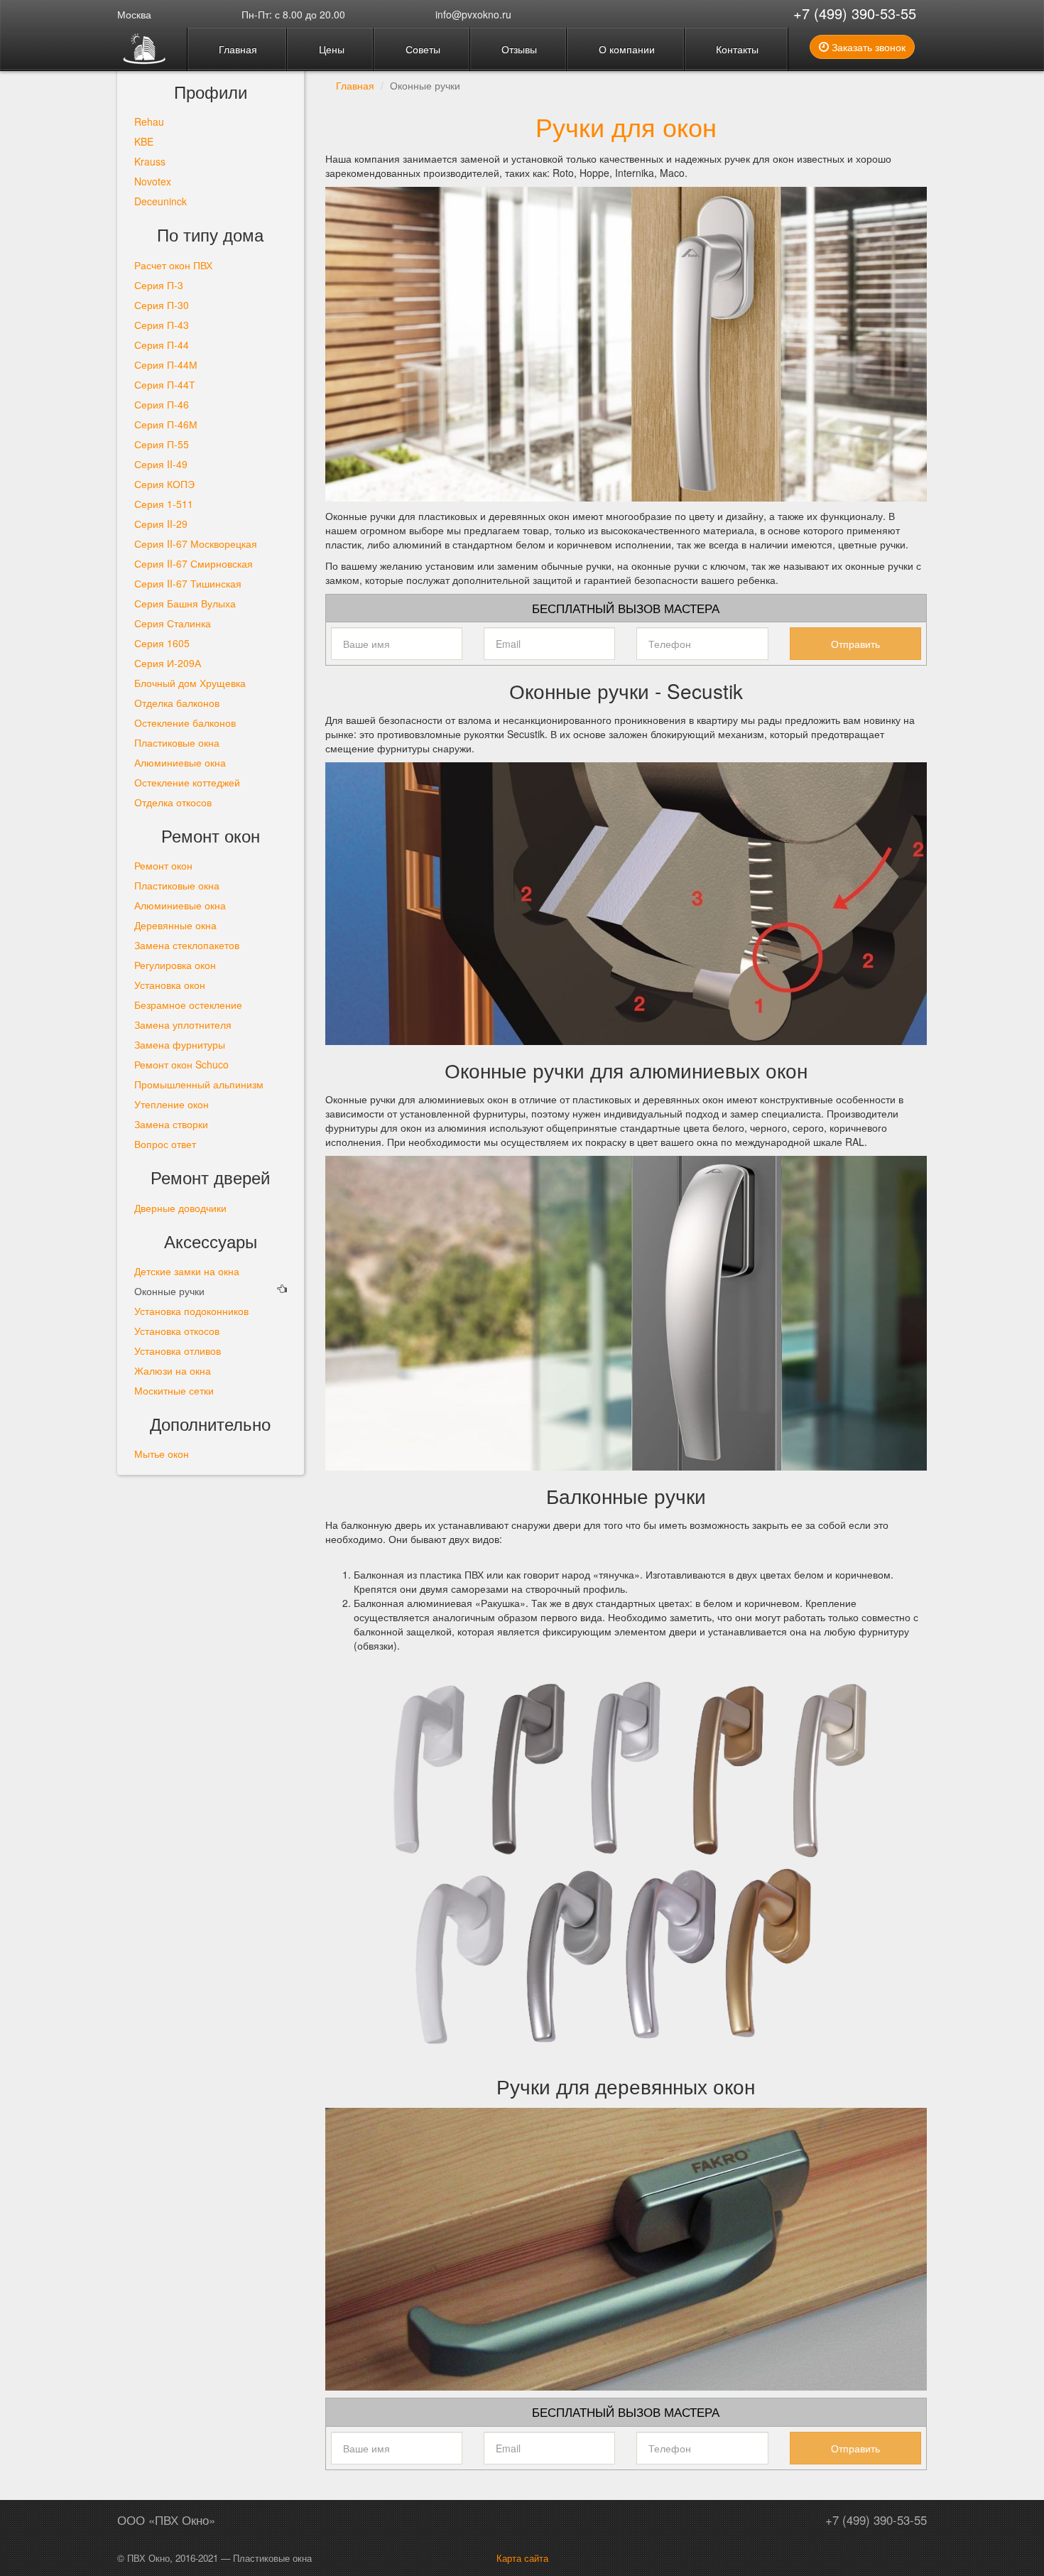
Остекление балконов (185, 723)
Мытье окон (162, 1454)
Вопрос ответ (165, 1144)
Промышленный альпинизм (199, 1084)
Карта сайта (522, 2558)
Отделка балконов (177, 703)
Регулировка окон (175, 965)
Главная (236, 49)
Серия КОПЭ (164, 484)
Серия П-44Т (165, 384)
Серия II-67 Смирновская (194, 563)
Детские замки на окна (187, 1271)
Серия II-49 (161, 464)
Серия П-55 (162, 444)
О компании (625, 49)
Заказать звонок (867, 47)
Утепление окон (172, 1104)
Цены (330, 49)
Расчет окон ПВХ (173, 265)
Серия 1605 (162, 643)
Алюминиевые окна (180, 762)
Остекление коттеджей (187, 782)
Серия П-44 (162, 345)
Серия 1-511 (164, 504)
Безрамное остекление (188, 1005)
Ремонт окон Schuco (181, 1064)
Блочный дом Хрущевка (190, 683)
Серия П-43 (162, 325)
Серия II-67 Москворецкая (196, 543)
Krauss (150, 161)
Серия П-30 (162, 305)
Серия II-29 (161, 524)
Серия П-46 (162, 404)
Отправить (855, 644)
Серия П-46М (166, 424)
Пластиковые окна (177, 742)
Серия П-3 (159, 285)
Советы (422, 49)
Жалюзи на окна (173, 1370)
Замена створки (171, 1124)
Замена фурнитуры (180, 1044)
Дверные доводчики (180, 1208)
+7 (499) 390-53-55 (855, 13)
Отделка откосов (173, 802)
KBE (144, 141)
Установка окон (170, 985)
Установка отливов (178, 1351)
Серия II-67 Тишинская (188, 583)
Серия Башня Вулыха (185, 603)
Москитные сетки (174, 1390)
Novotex (153, 181)
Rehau (149, 121)
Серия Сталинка (173, 623)
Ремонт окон (163, 865)
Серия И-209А (168, 663)
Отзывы (518, 49)
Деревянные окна (175, 925)
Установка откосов (177, 1331)
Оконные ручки (169, 1291)
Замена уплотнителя (183, 1024)
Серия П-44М (166, 364)
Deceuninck (161, 201)
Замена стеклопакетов (187, 945)
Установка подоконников (191, 1311)
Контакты (736, 49)
